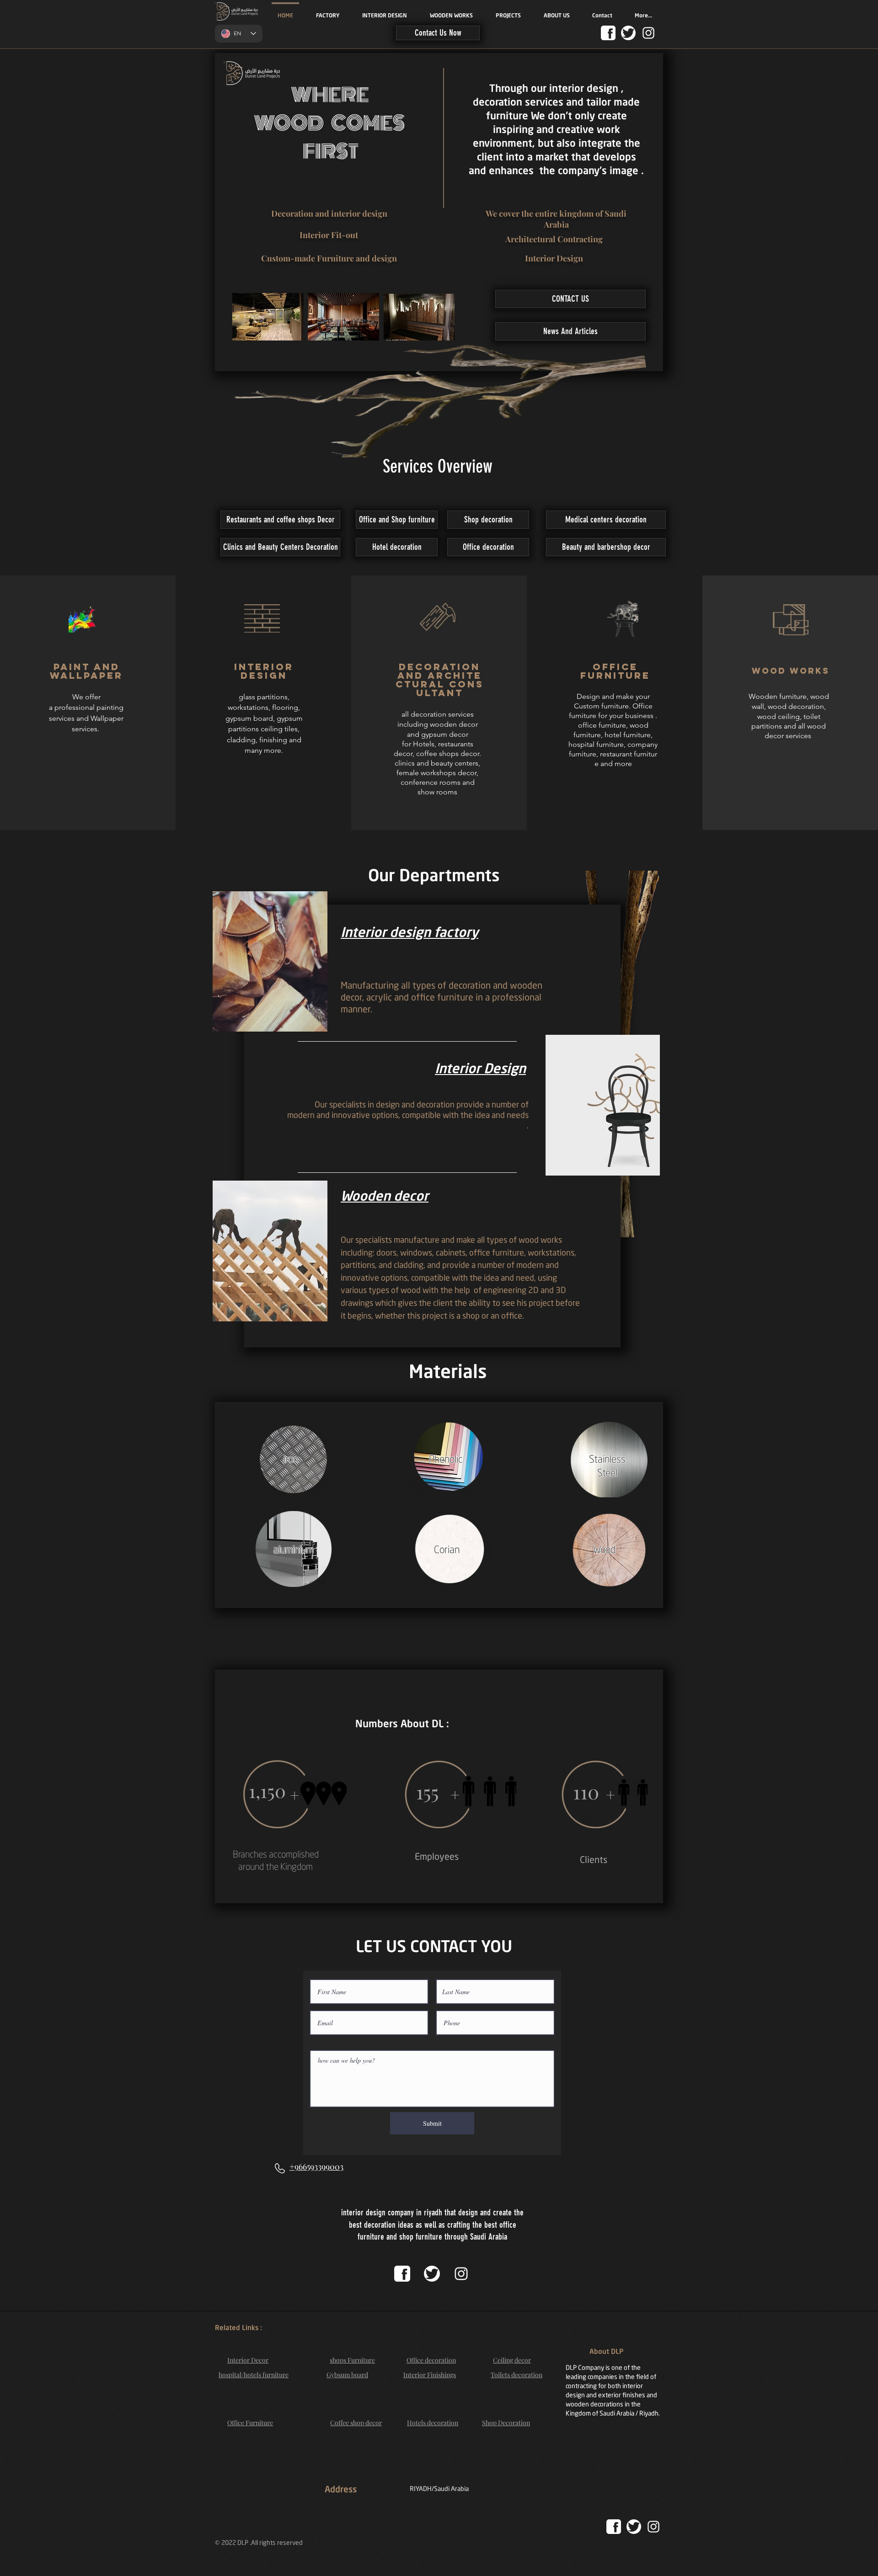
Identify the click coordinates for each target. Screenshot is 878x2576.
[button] (438, 33)
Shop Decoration (506, 2423)
